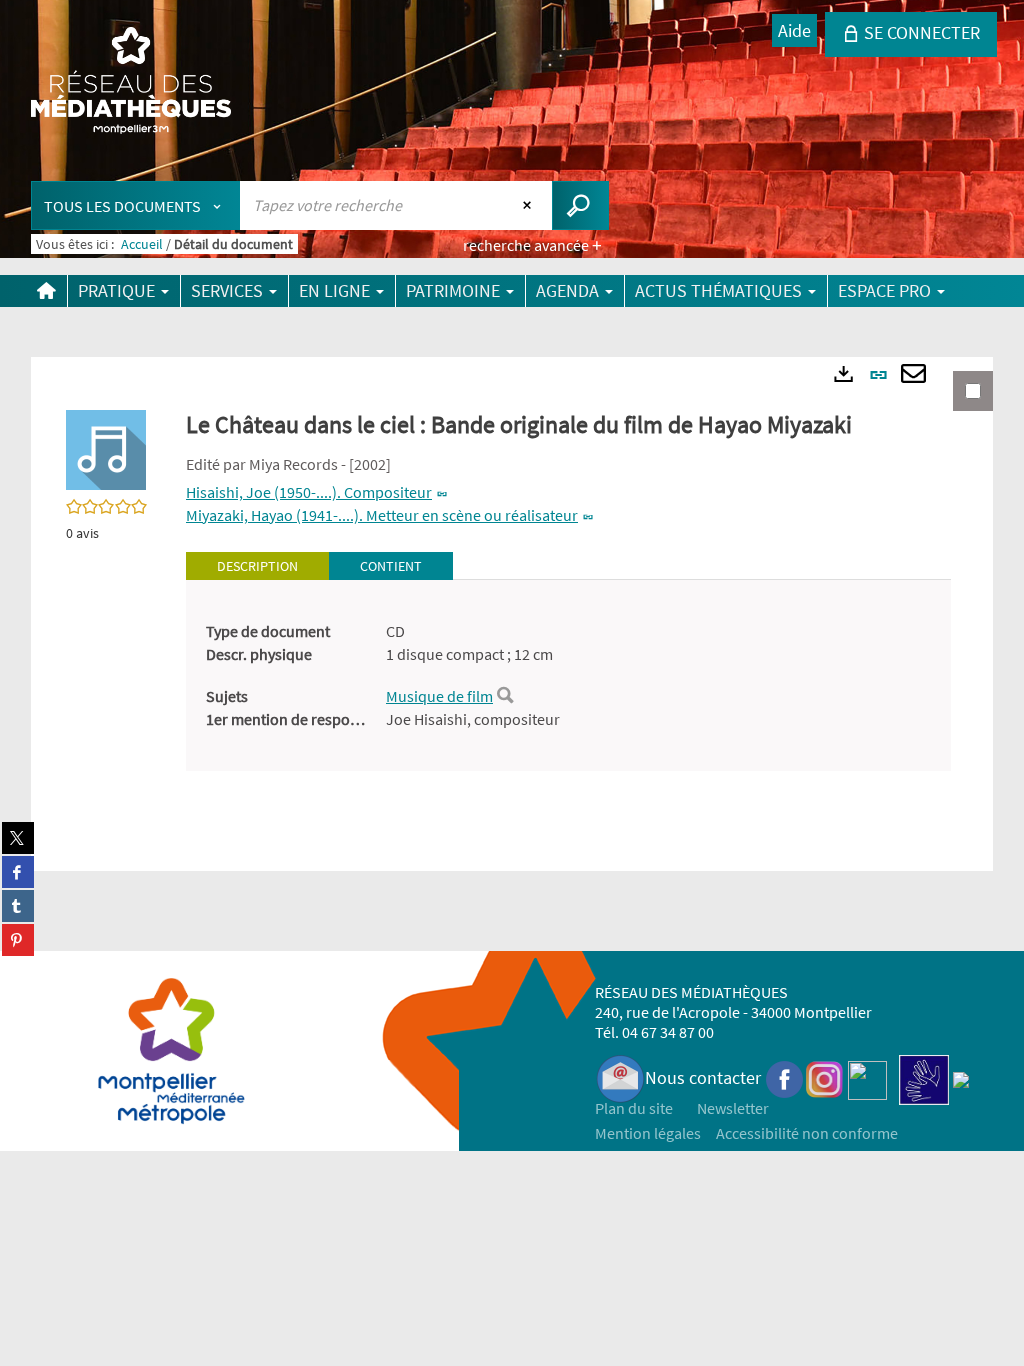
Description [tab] (257, 566)
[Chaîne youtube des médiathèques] (867, 1077)
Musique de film (439, 696)
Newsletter (733, 1108)
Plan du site (634, 1108)
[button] (106, 448)
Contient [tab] (391, 566)
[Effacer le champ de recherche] (529, 205)
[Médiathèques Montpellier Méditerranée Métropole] (131, 82)
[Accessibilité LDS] (924, 1077)
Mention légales (648, 1133)
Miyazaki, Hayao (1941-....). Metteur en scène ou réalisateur (382, 515)
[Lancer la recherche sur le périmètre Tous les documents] (580, 205)
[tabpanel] (568, 675)
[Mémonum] (961, 1077)
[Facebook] (785, 1077)
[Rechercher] (505, 696)
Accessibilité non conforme (807, 1133)
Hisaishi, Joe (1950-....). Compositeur (309, 492)
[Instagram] (824, 1077)
